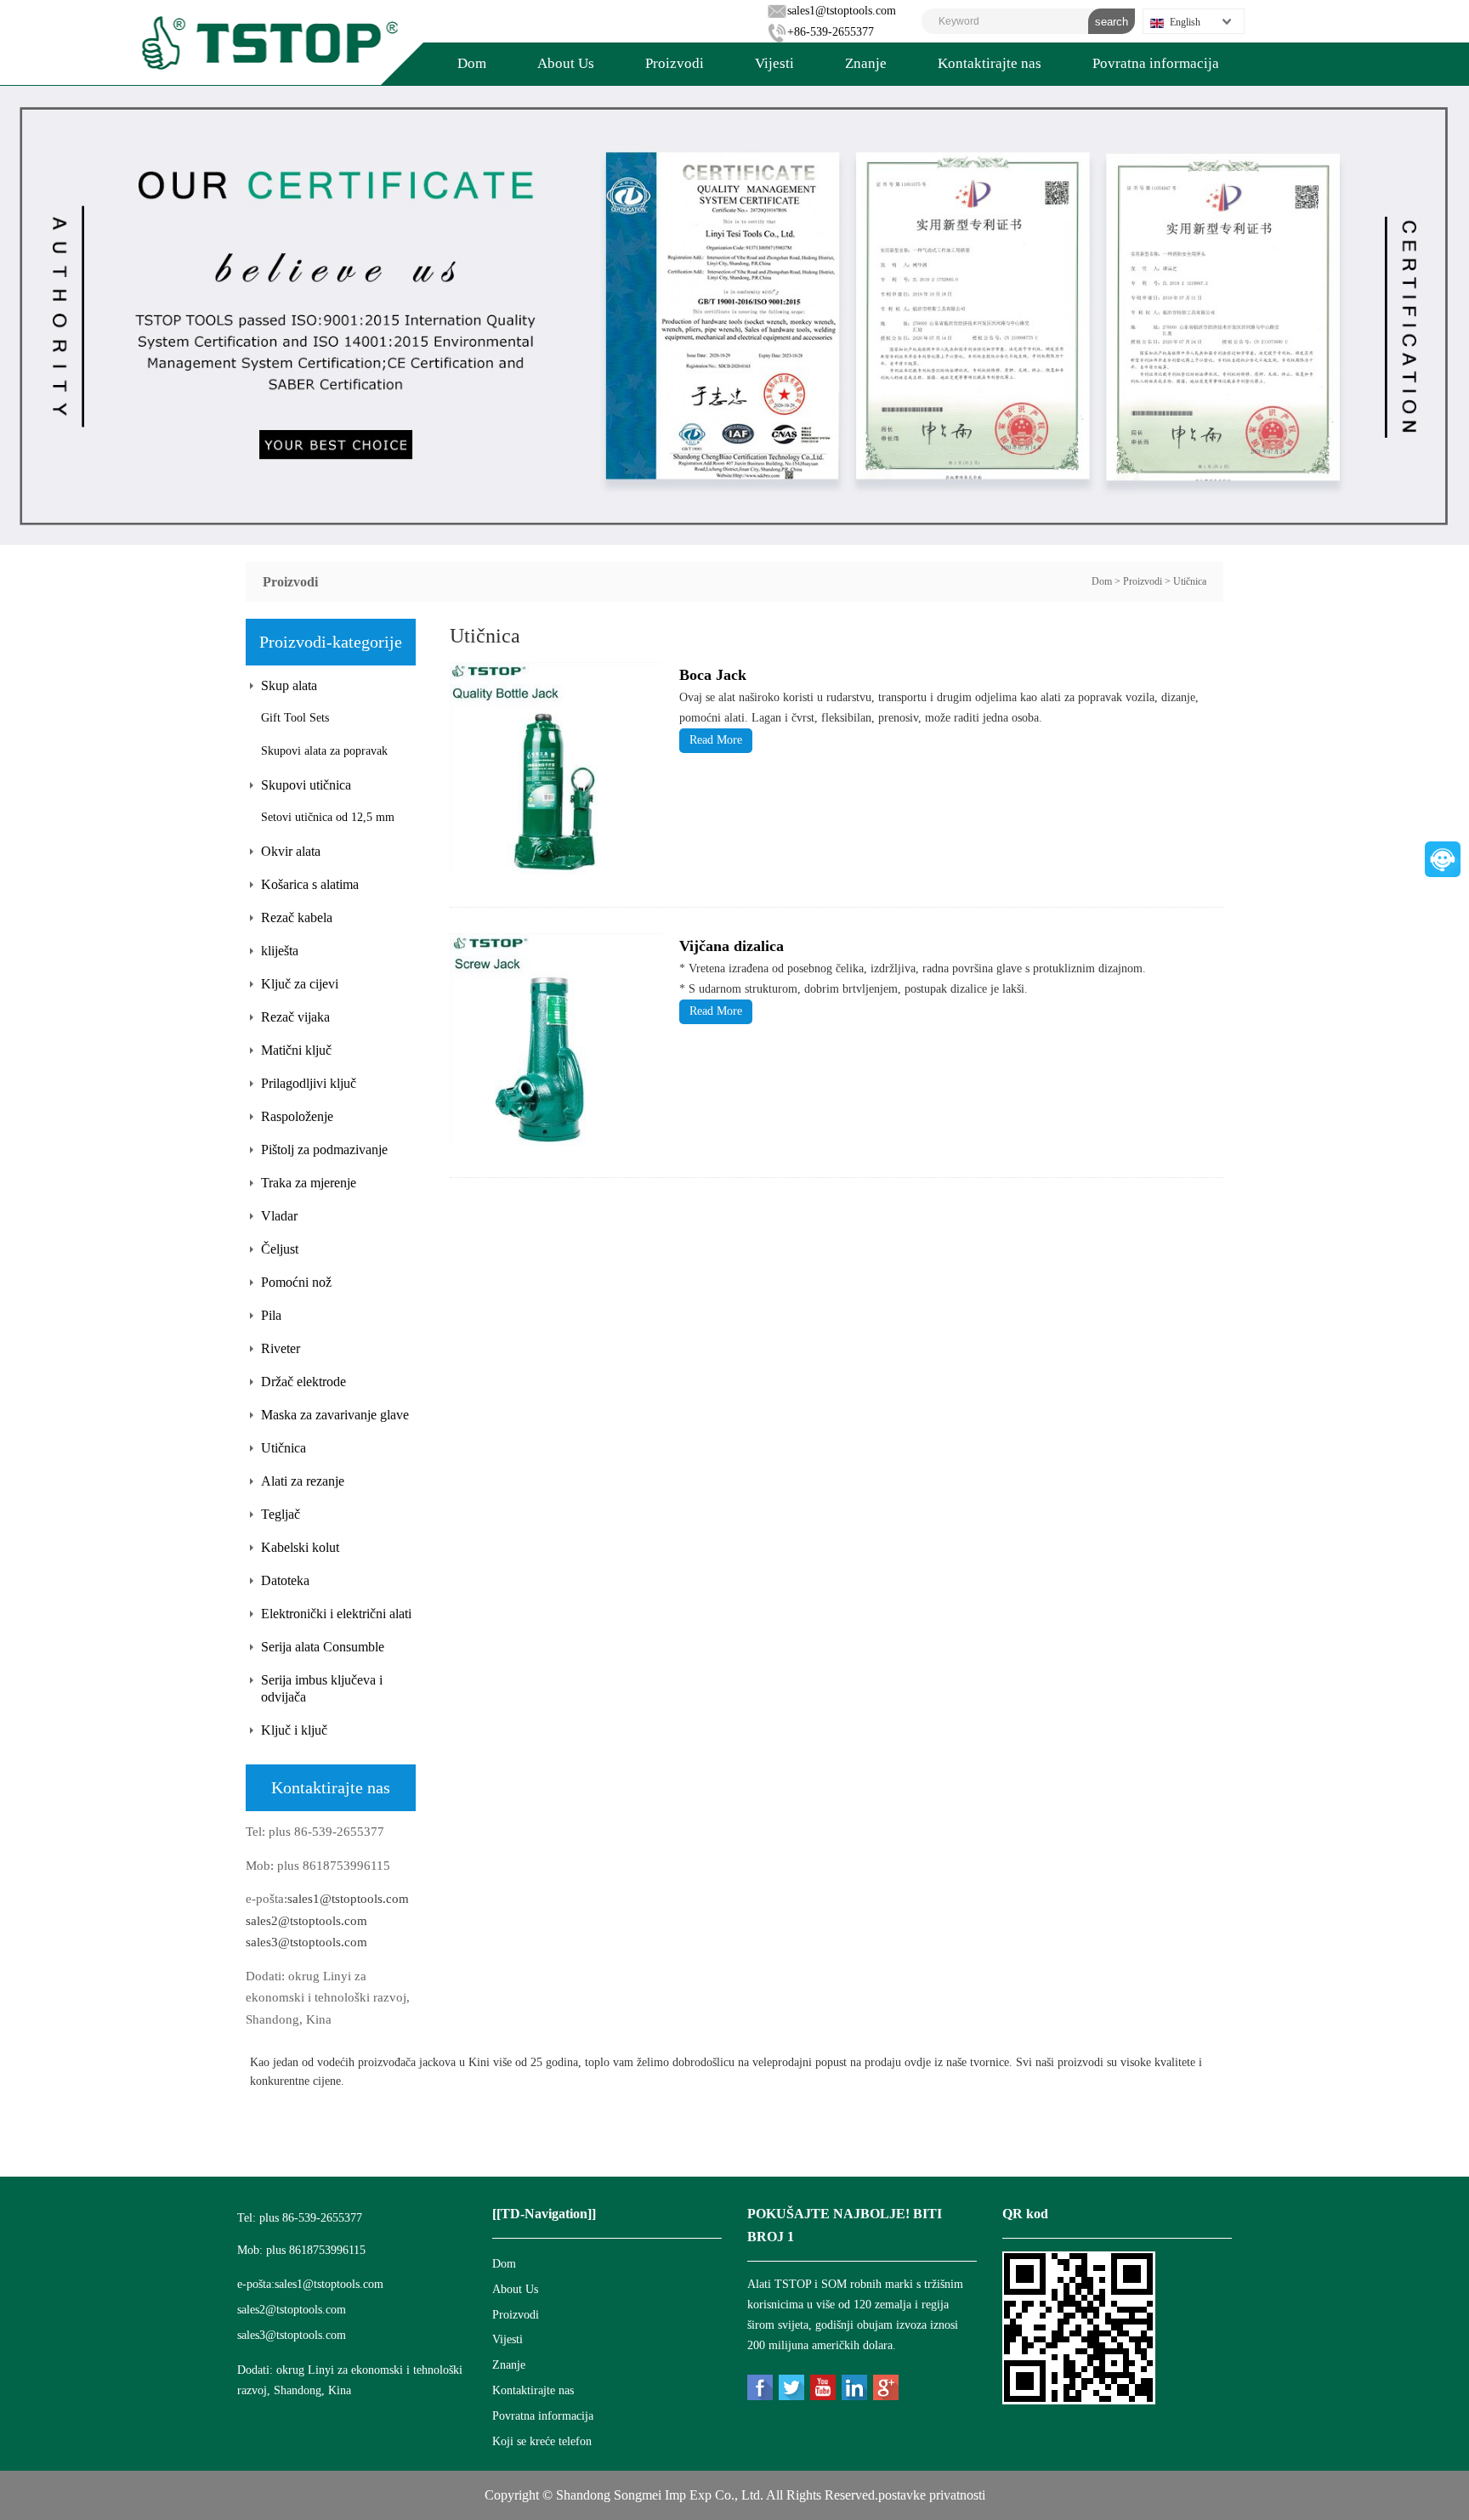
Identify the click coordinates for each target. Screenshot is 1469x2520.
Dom (472, 63)
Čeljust (280, 1249)
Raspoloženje (297, 1116)
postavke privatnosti (932, 2495)
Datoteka (285, 1580)
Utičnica (1190, 581)
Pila (271, 1315)
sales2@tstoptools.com (306, 1921)
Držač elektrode (303, 1382)
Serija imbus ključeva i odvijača (322, 1688)
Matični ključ (296, 1050)
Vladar (279, 1216)
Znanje (866, 63)
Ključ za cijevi (300, 984)
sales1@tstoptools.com (842, 11)
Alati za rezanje (303, 1481)
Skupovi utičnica (306, 785)
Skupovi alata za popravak (324, 751)
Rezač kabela (297, 917)
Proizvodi (675, 63)
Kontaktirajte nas (990, 63)
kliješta (280, 951)
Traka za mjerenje (309, 1183)
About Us (566, 63)
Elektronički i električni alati (336, 1614)
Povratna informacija (1156, 63)
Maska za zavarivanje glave (335, 1415)
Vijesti (774, 63)
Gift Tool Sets (295, 718)
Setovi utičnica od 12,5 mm (328, 817)
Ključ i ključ (294, 1730)
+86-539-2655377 (831, 32)
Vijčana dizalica (732, 946)
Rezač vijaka (295, 1017)
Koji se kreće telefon (542, 2441)
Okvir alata (291, 851)
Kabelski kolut (300, 1547)
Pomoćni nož (296, 1282)
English (1185, 22)
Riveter (281, 1348)
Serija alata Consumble (323, 1647)
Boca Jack (713, 675)
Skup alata (289, 685)
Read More (716, 740)
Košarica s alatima (310, 884)
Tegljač (281, 1514)
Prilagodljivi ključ (309, 1083)
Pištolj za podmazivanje (324, 1150)
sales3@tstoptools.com (306, 1942)
